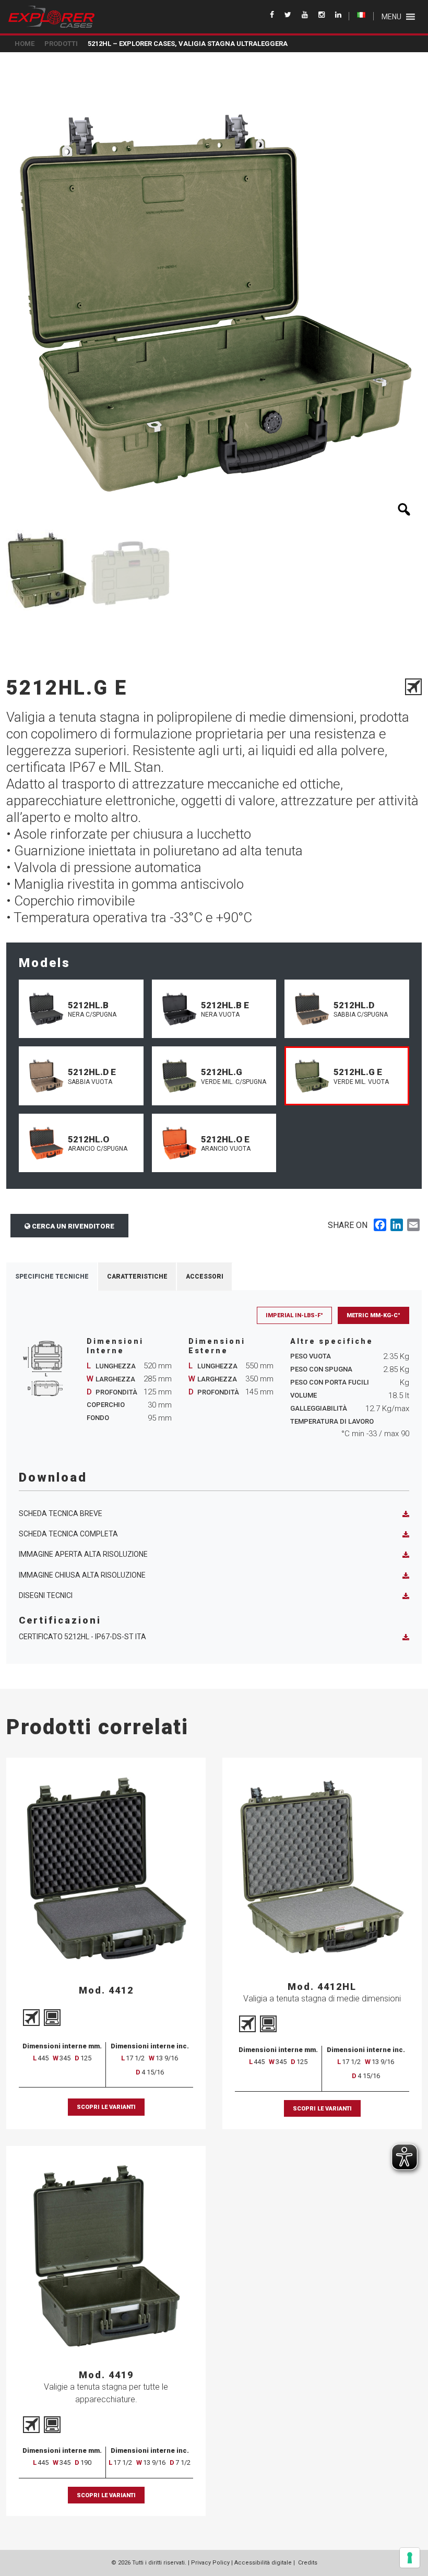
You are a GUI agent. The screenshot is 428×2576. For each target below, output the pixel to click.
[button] (391, 17)
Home (25, 44)
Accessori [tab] (205, 1277)
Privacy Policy (210, 2563)
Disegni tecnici (46, 1595)
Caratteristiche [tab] (137, 1277)
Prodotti (61, 44)
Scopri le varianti (106, 2107)
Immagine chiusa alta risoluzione (82, 1575)
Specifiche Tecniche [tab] (52, 1277)
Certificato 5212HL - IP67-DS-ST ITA (82, 1637)
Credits (308, 2563)
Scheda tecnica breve (61, 1513)
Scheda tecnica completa (68, 1534)
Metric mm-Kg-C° (373, 1315)
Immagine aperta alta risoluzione (83, 1554)
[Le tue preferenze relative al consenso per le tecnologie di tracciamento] (410, 2558)
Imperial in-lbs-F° (294, 1315)
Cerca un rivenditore (72, 1226)
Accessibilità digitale (263, 2563)
